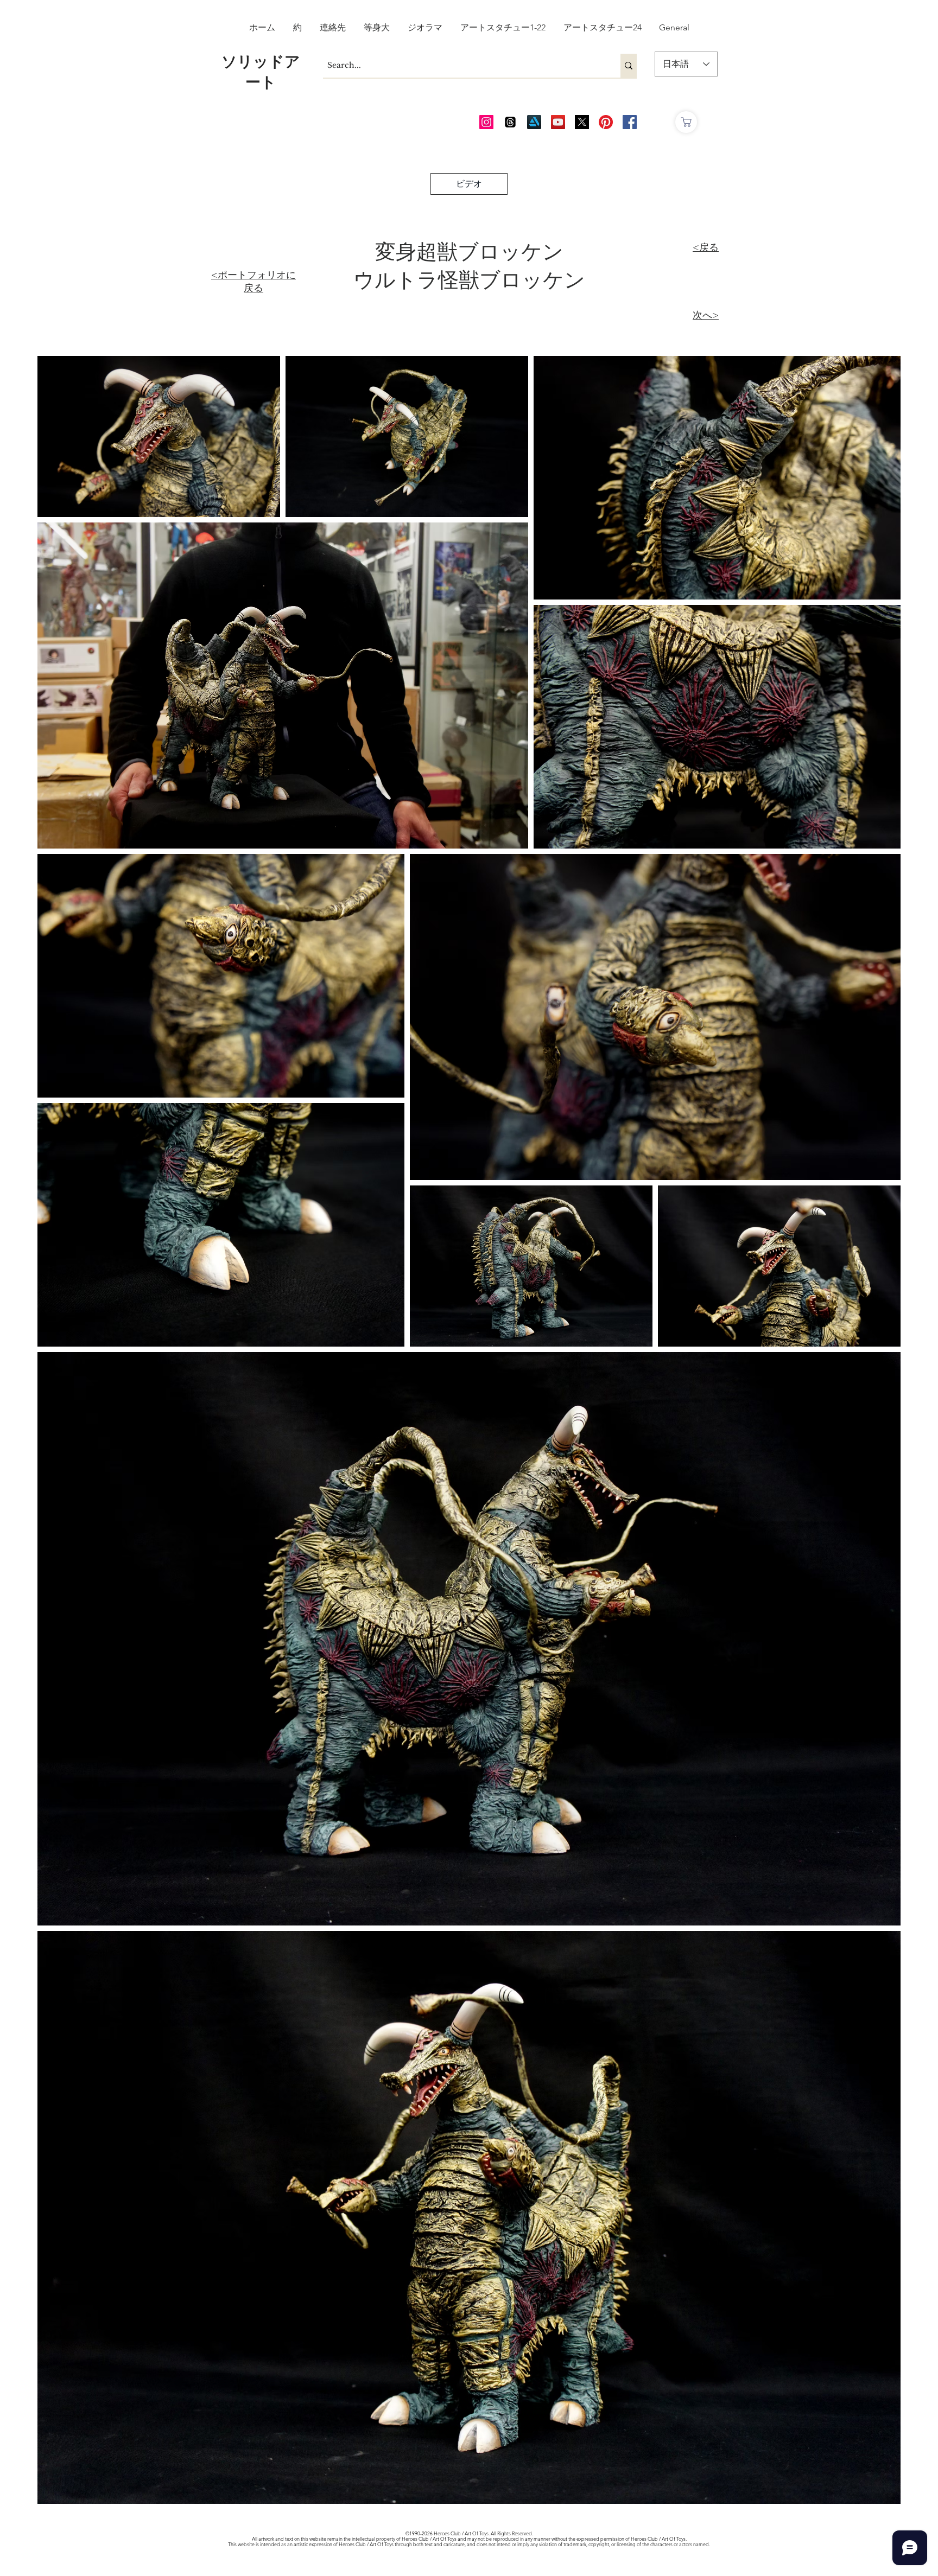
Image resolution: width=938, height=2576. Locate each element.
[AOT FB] (630, 122)
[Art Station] (534, 122)
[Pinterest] (606, 122)
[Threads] (510, 122)
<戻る (706, 247)
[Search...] (629, 66)
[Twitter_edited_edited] (582, 122)
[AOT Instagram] (486, 122)
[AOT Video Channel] (558, 122)
